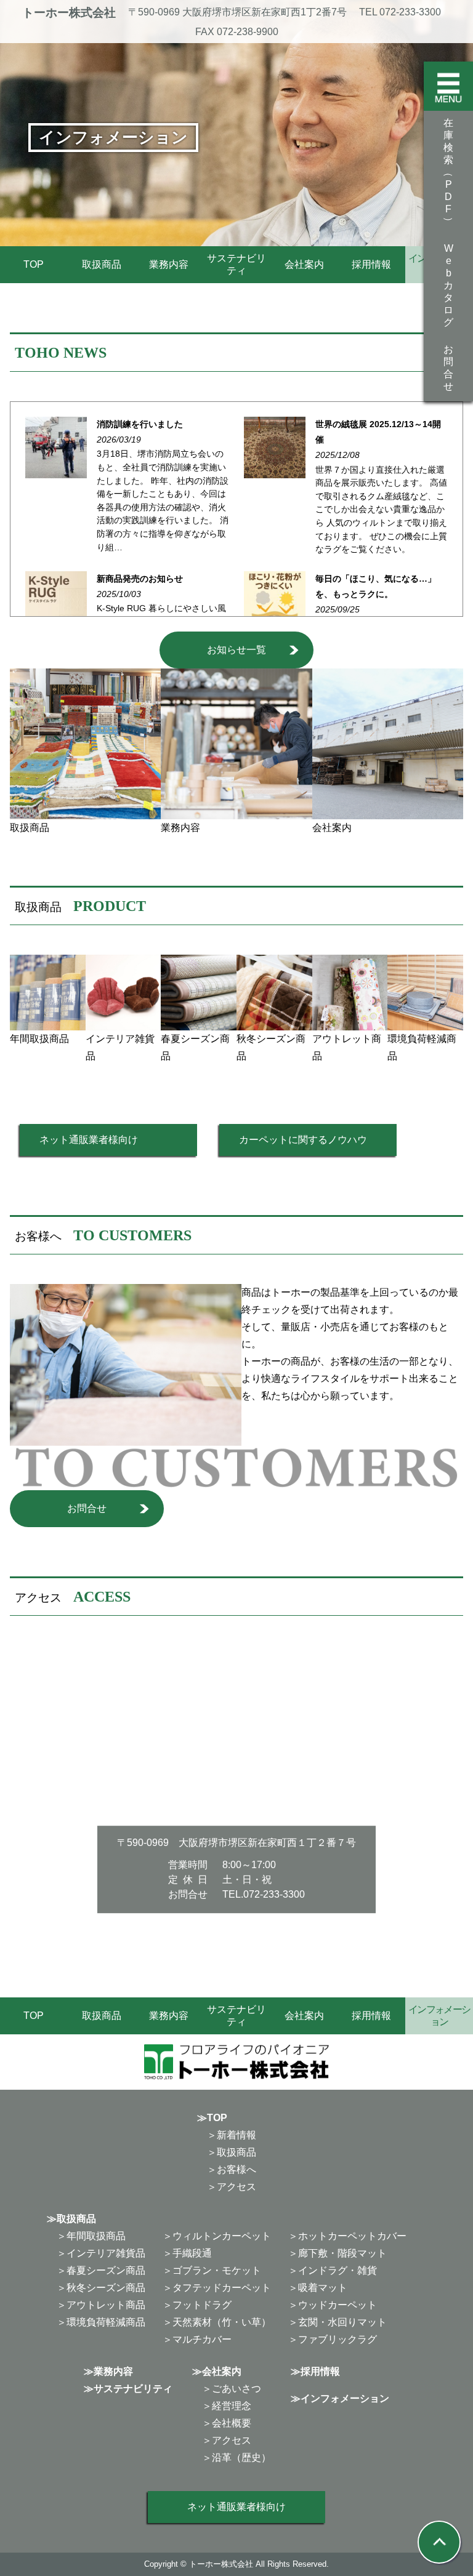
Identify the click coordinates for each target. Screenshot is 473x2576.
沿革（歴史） (241, 2458)
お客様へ (236, 2169)
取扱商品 (102, 264)
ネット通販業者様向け (89, 1140)
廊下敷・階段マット (342, 2253)
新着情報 (236, 2135)
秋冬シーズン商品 (106, 2288)
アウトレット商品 (106, 2305)
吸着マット (323, 2288)
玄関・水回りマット (342, 2322)
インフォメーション (345, 2398)
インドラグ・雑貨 (338, 2270)
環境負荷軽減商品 (106, 2322)
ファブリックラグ (338, 2339)
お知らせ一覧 (236, 650)
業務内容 (169, 264)
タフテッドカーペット (222, 2288)
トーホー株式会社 (69, 13)
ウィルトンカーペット (222, 2236)
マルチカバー (202, 2339)
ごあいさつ (236, 2389)
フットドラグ (202, 2305)
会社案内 (304, 264)
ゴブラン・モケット (217, 2270)
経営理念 (232, 2406)
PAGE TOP (451, 2488)
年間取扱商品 (96, 2236)
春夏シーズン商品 (106, 2270)
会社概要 (232, 2423)
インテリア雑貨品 (106, 2253)
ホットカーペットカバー (352, 2236)
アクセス (236, 2187)
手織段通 (192, 2253)
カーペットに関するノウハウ (303, 1140)
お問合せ (87, 1508)
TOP (34, 264)
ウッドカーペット (338, 2305)
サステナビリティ (236, 264)
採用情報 (371, 264)
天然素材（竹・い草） (222, 2322)
